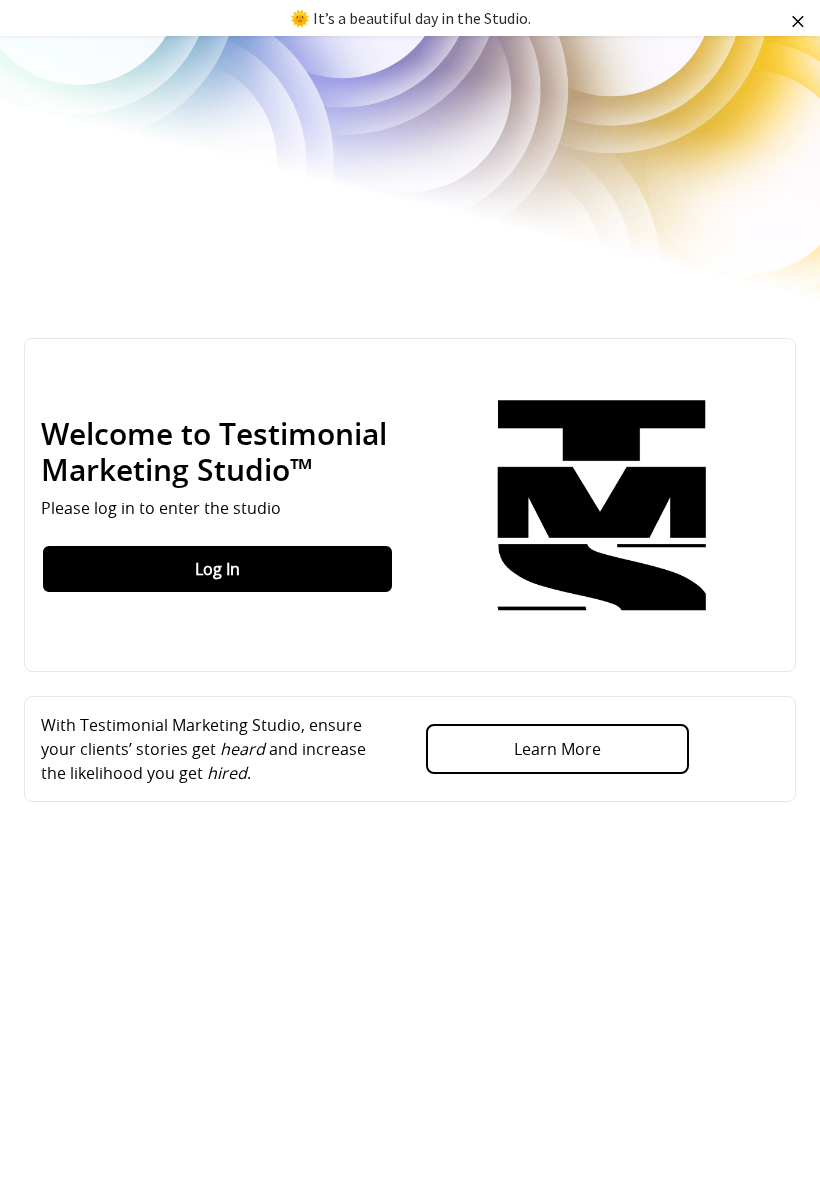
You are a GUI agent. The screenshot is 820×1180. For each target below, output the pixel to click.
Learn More (557, 749)
